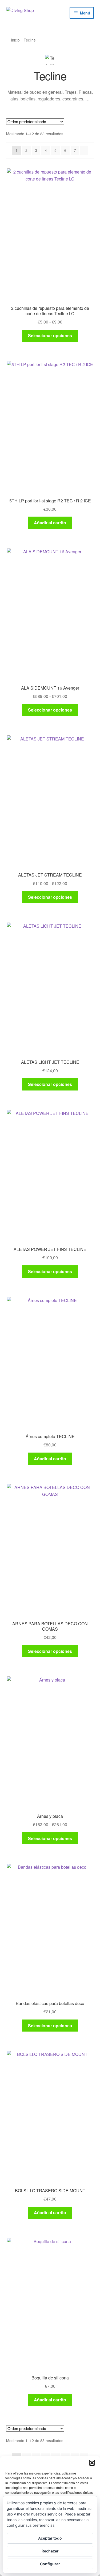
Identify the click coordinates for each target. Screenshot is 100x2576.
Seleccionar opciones (50, 335)
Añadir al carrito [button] (50, 523)
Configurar (50, 2564)
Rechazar (50, 2551)
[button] (92, 2463)
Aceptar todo (50, 2538)
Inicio (15, 40)
